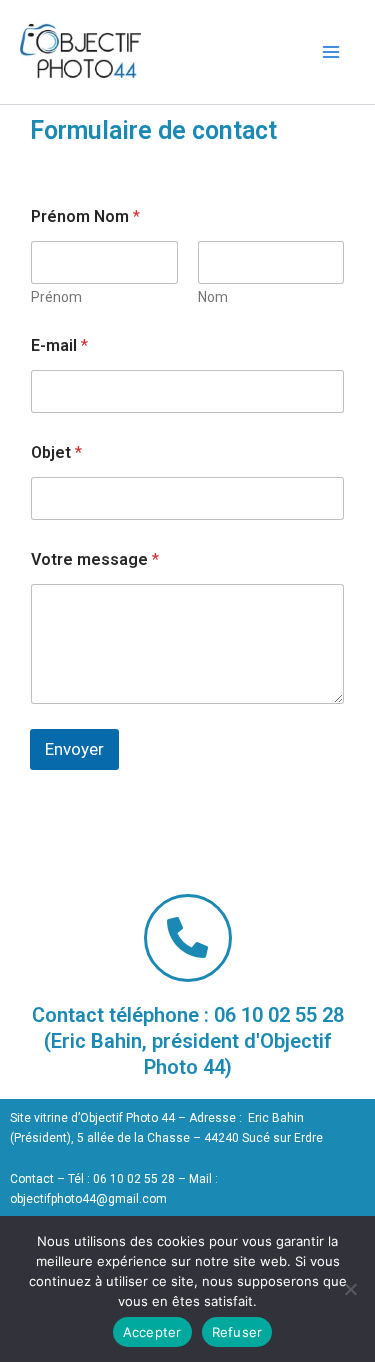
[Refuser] (350, 1289)
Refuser (237, 1332)
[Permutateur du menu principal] (331, 51)
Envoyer (74, 749)
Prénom (56, 297)
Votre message (95, 559)
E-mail (59, 345)
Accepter (152, 1332)
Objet (56, 452)
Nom (213, 297)
